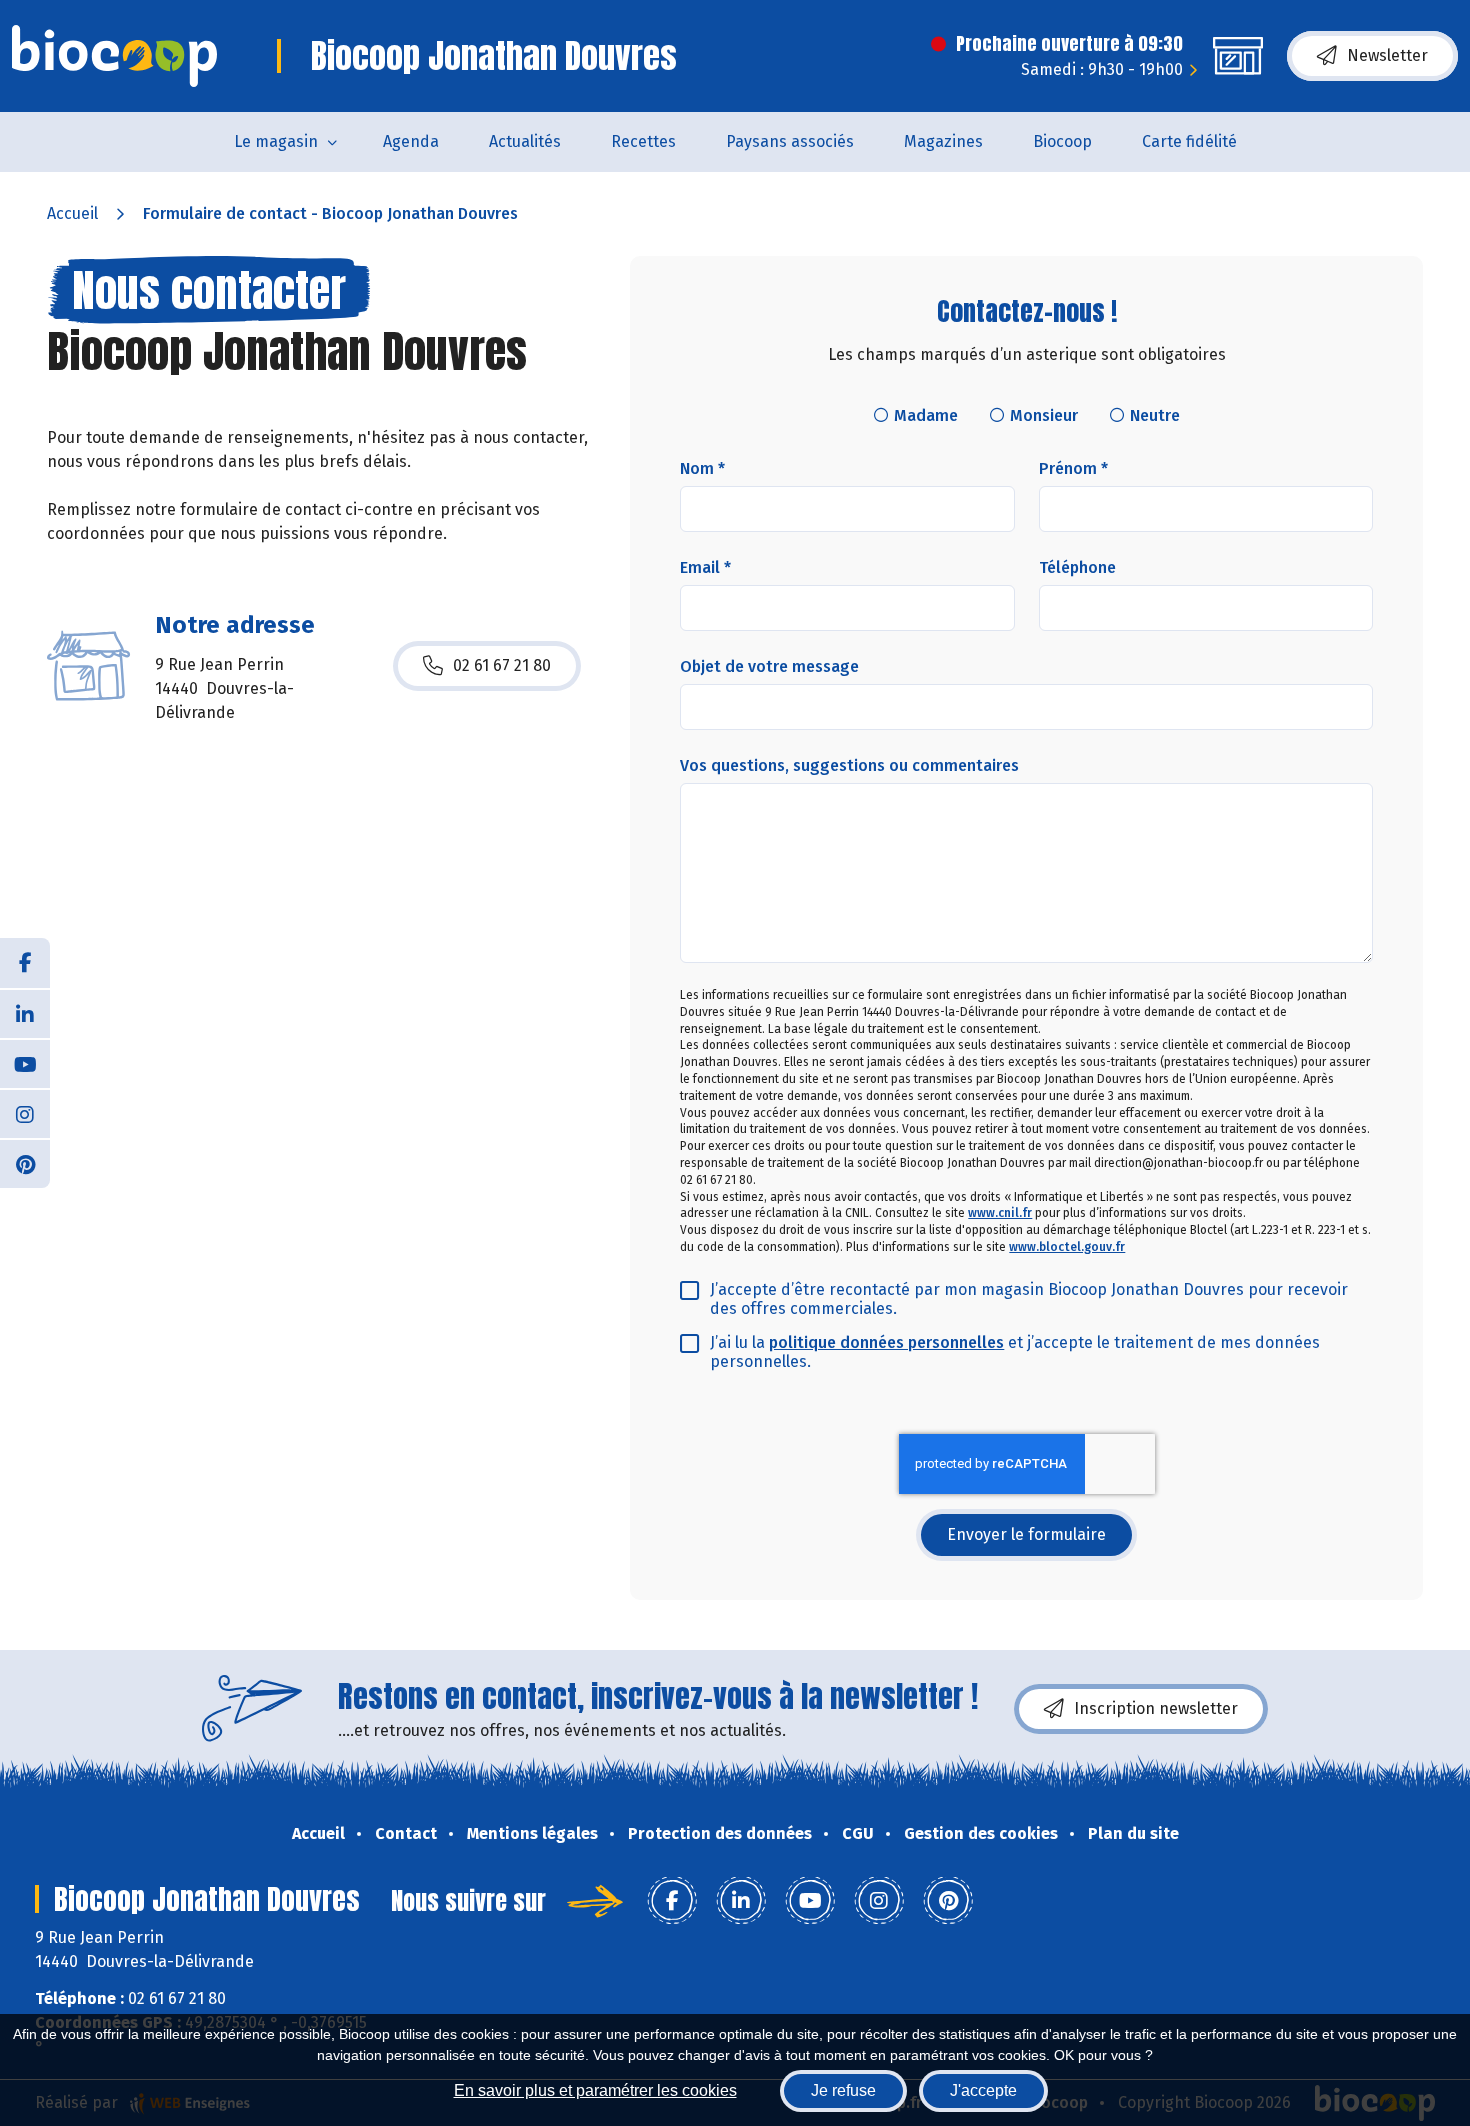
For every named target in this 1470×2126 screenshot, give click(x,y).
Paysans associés (790, 141)
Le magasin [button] (276, 141)
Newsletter (1387, 55)
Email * (705, 567)
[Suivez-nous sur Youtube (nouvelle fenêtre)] (25, 1063)
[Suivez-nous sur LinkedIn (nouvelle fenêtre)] (25, 1013)
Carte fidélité (1189, 141)
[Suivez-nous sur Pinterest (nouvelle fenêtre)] (25, 1163)
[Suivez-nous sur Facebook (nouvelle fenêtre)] (25, 963)
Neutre (1155, 415)
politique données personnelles (886, 1342)
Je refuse (843, 2090)
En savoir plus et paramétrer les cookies (595, 2090)
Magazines (943, 141)
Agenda (411, 141)
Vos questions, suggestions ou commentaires (849, 765)
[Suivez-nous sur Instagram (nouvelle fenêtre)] (25, 1113)
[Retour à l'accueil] (114, 56)
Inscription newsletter (1156, 1708)
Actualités (525, 141)
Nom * (702, 468)
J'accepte (983, 2090)
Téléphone (1077, 567)
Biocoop (1062, 141)
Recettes (643, 141)
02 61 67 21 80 (502, 665)
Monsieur (1044, 415)
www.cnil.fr (1000, 1213)
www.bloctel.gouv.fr (1067, 1247)
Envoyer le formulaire (1026, 1534)
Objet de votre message (769, 666)
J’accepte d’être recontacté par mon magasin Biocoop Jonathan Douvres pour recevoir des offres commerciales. (1029, 1299)
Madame (926, 415)
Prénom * (1073, 468)
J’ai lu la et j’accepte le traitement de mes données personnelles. (1015, 1352)
